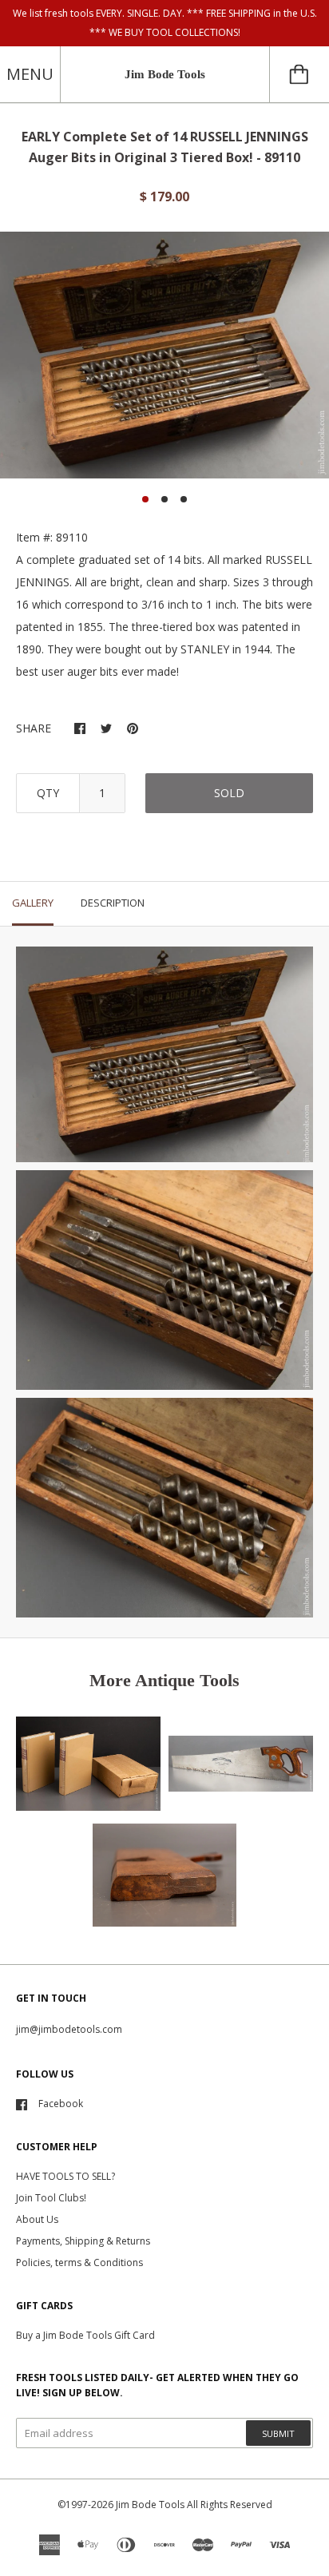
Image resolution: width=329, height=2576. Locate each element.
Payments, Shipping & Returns (83, 2241)
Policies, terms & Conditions (79, 2262)
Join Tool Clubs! (51, 2198)
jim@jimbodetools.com (69, 2029)
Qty (48, 793)
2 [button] (164, 499)
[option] (164, 355)
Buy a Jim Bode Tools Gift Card (85, 2335)
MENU (30, 74)
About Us (37, 2219)
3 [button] (184, 499)
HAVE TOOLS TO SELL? (65, 2176)
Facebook (61, 2104)
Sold (229, 793)
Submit (278, 2433)
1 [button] (145, 499)
